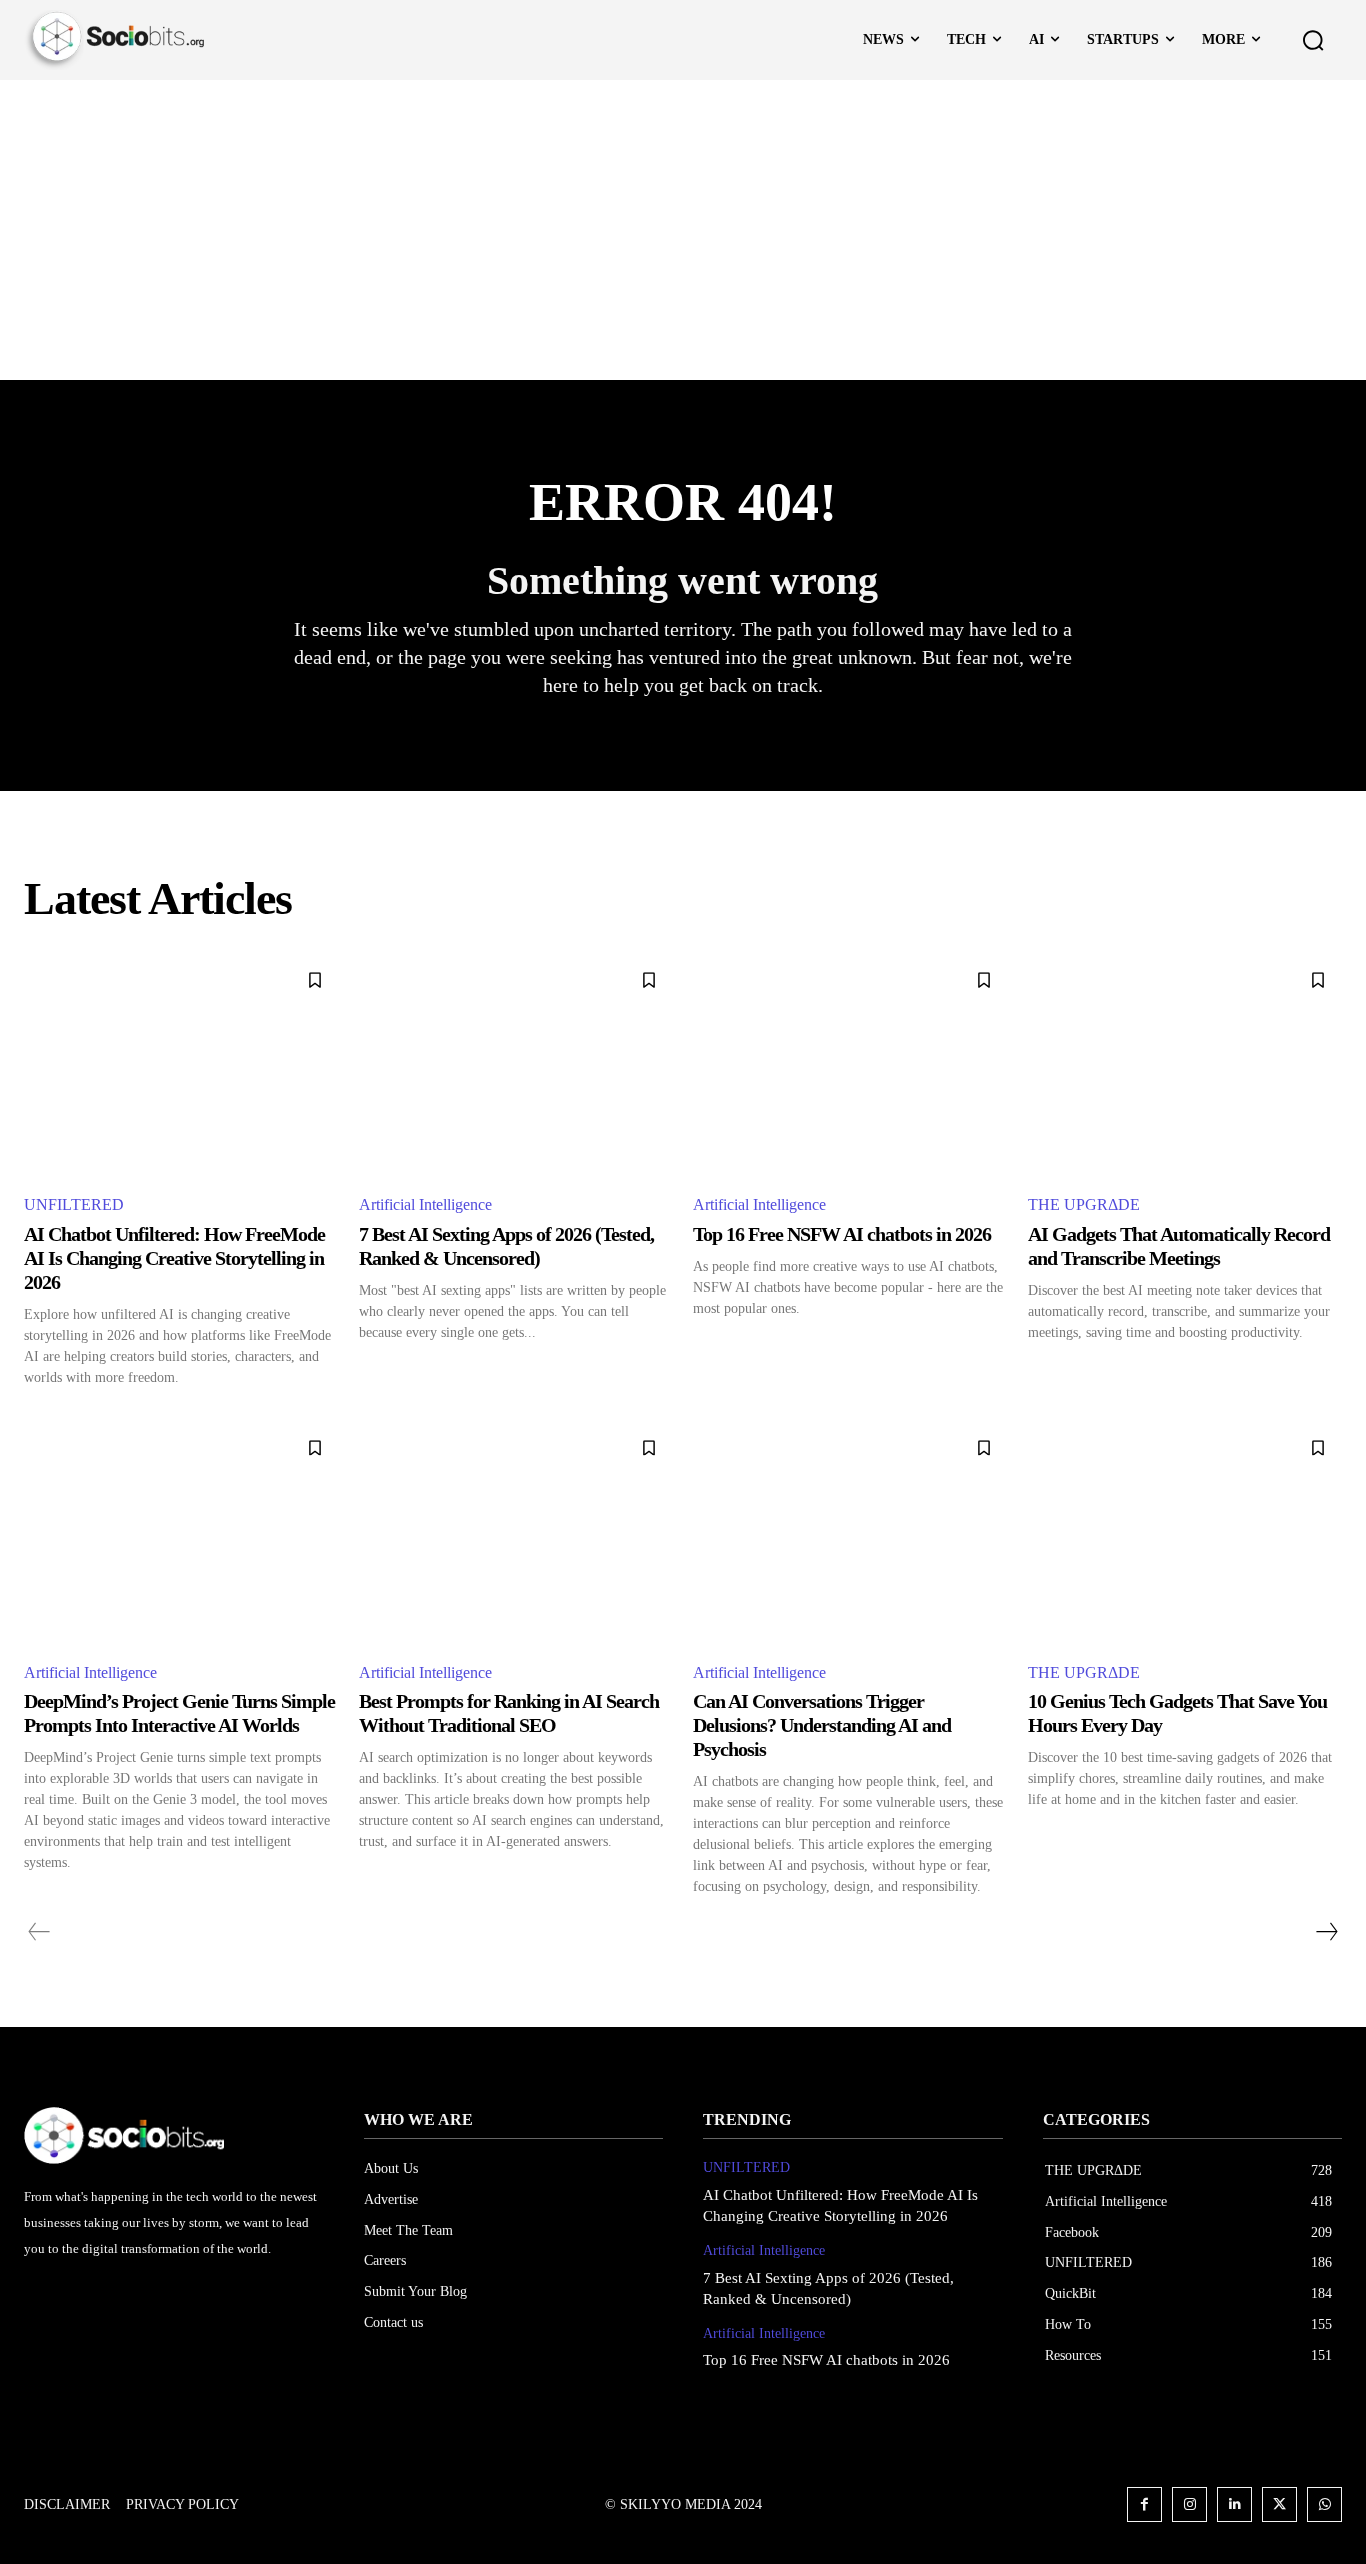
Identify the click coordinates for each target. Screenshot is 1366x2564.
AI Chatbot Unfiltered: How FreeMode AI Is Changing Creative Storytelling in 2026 (174, 1258)
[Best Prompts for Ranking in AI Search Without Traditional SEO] (516, 1534)
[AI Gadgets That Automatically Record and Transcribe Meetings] (1185, 1066)
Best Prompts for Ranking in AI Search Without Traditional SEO (509, 1713)
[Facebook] (1144, 2504)
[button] (1313, 40)
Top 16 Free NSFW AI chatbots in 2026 (842, 1234)
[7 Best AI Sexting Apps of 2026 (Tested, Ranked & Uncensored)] (516, 1066)
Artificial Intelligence (425, 1204)
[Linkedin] (1234, 2504)
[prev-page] (39, 1932)
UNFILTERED (74, 1204)
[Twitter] (1279, 2504)
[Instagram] (1189, 2504)
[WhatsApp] (1324, 2504)
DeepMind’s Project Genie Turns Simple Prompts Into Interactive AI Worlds (179, 1713)
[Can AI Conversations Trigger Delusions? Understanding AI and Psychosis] (850, 1534)
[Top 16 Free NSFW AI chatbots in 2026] (850, 1066)
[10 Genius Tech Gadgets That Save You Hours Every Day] (1185, 1534)
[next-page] (1326, 1932)
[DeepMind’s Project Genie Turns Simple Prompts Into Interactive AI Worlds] (181, 1534)
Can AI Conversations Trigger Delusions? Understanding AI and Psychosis (822, 1725)
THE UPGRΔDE (1084, 1204)
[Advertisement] (683, 230)
